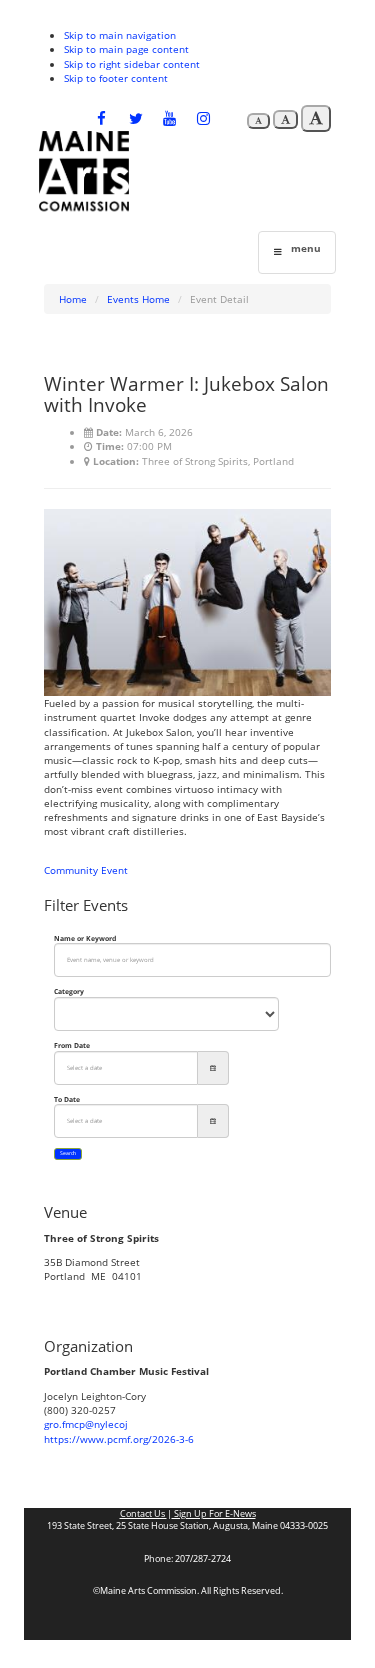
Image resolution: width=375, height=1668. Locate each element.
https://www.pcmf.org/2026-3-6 (119, 1439)
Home (73, 299)
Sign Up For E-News (214, 1514)
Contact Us (143, 1514)
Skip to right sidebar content (132, 64)
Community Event (86, 870)
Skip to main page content (126, 49)
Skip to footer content (116, 78)
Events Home (138, 299)
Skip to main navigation (120, 35)
